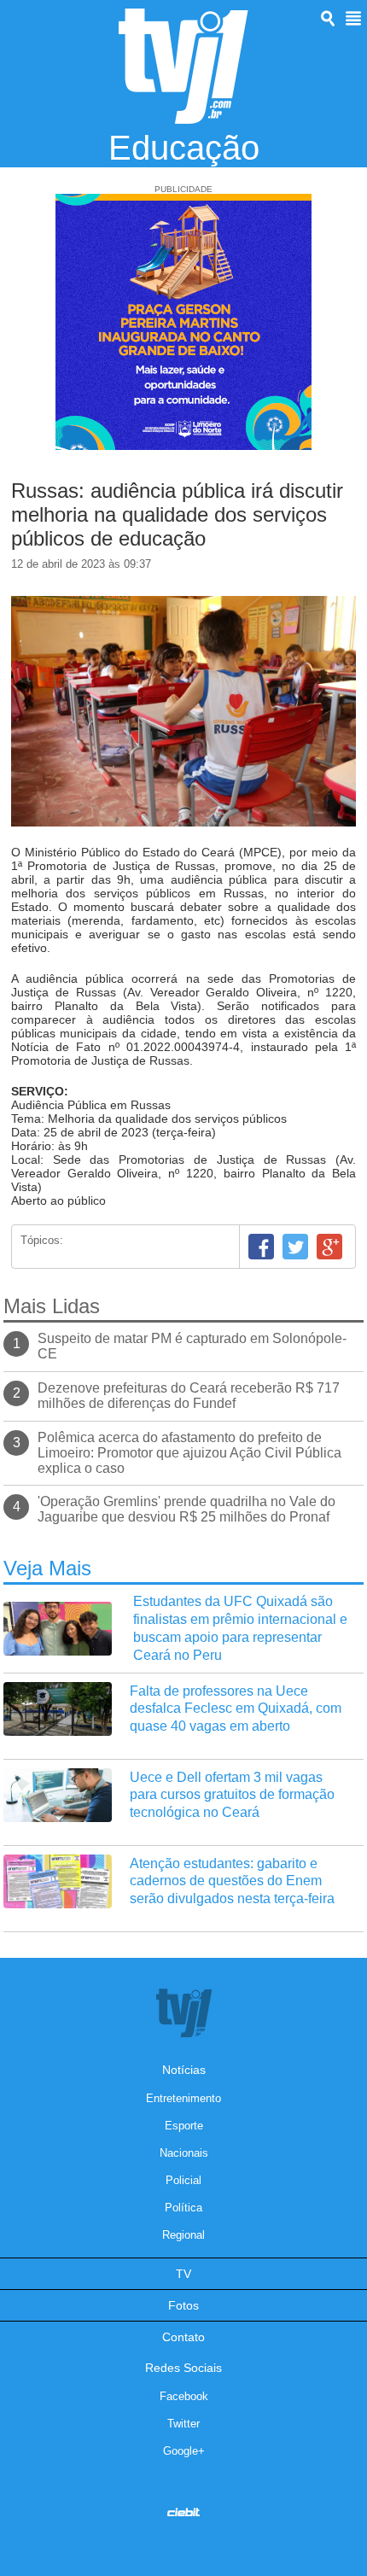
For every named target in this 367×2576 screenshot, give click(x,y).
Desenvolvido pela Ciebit (183, 2512)
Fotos (183, 2305)
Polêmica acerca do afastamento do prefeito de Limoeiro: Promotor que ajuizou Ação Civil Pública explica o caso (189, 1453)
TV (183, 2274)
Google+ (329, 1247)
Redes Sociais (183, 2368)
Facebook (261, 1247)
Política (183, 2208)
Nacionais (184, 2153)
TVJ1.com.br (183, 66)
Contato (183, 2337)
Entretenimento (183, 2098)
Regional (183, 2235)
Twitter (295, 1247)
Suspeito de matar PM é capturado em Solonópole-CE (192, 1346)
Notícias (184, 2070)
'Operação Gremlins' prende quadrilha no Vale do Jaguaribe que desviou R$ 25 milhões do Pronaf (186, 1509)
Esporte (184, 2126)
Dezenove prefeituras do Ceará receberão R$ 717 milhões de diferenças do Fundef (189, 1396)
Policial (183, 2180)
